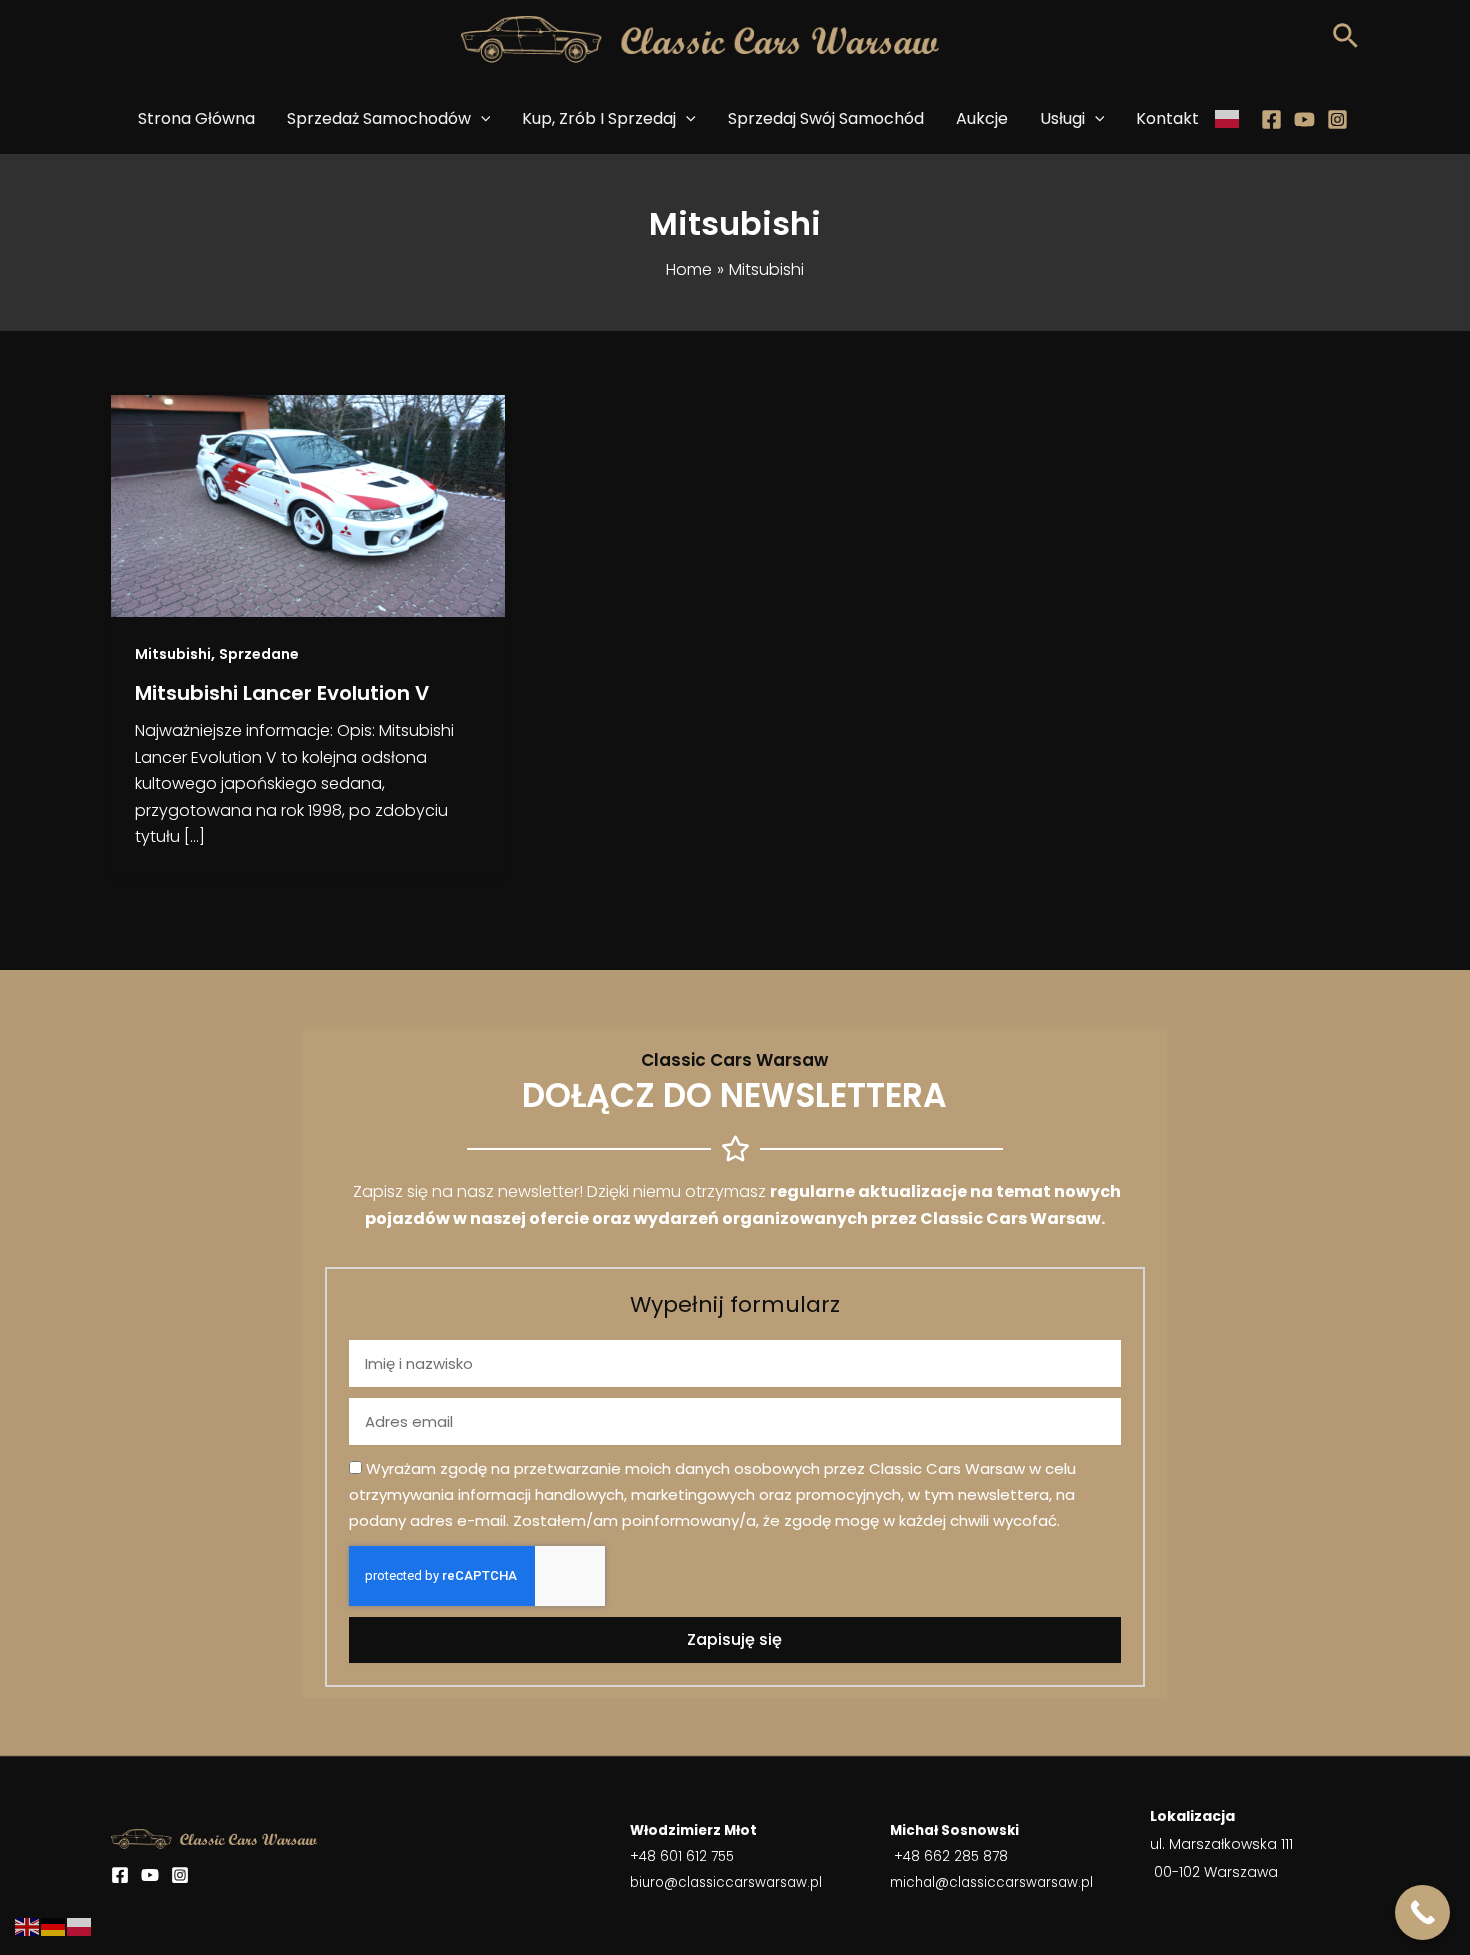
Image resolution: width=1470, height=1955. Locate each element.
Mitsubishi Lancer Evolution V (282, 693)
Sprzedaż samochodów (379, 118)
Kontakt (1167, 118)
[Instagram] (1337, 119)
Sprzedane (259, 654)
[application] (481, 119)
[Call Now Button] (1422, 1912)
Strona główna (196, 118)
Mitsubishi (173, 654)
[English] (28, 1926)
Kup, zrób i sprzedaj (599, 118)
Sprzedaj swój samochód (826, 118)
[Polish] (1228, 119)
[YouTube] (150, 1875)
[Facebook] (1271, 119)
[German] (54, 1926)
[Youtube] (1304, 119)
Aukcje (982, 118)
